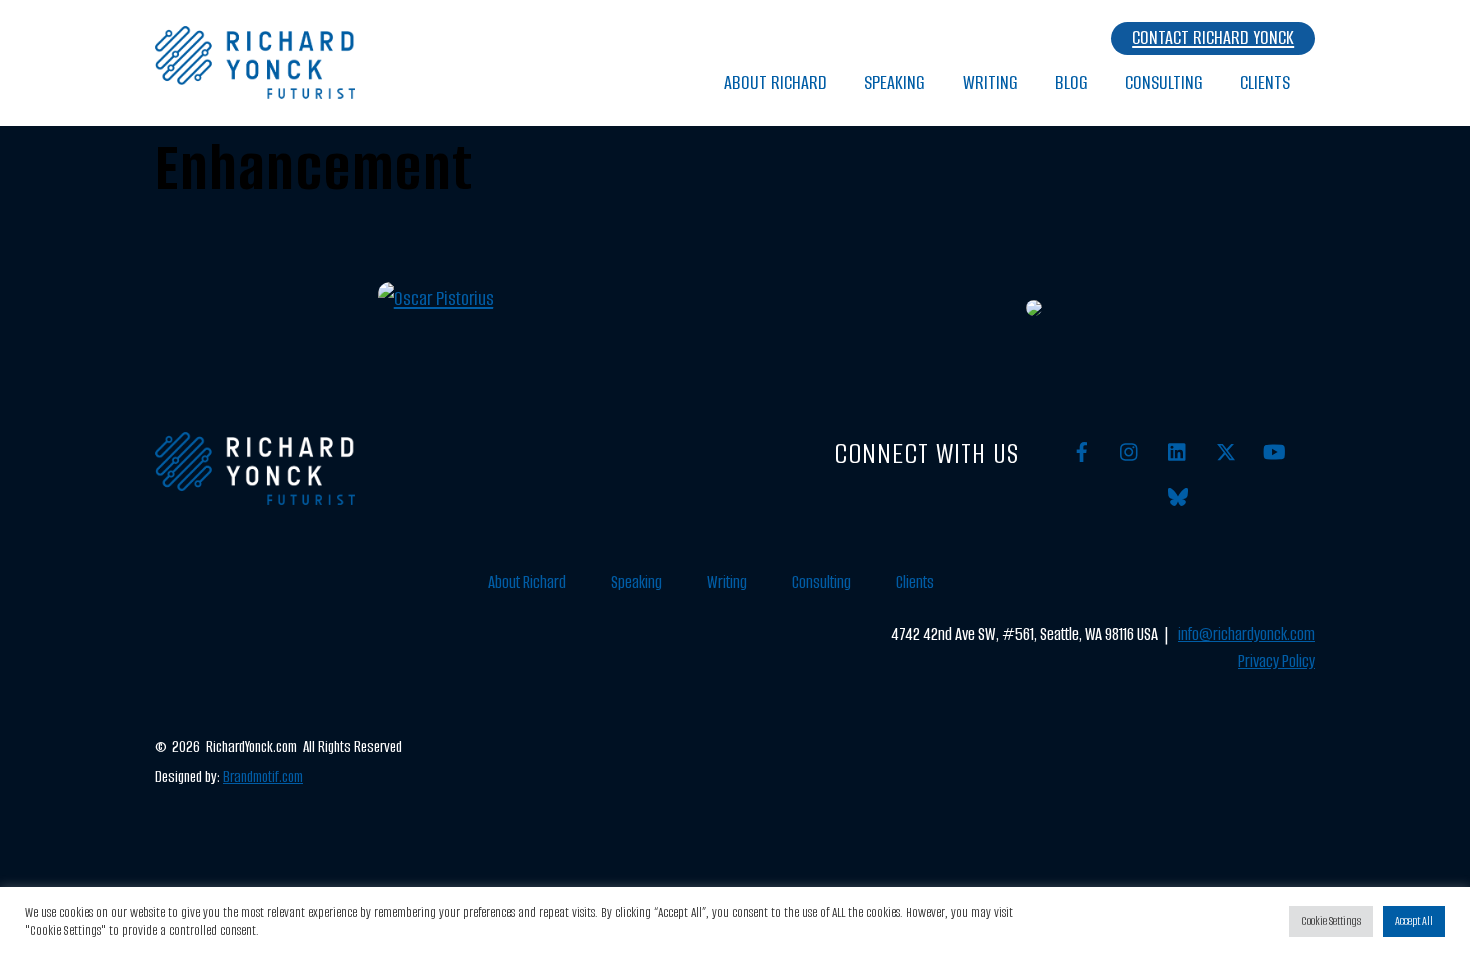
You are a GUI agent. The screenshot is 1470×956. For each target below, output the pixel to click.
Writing (990, 82)
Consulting (1164, 82)
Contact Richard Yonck (1213, 37)
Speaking (894, 82)
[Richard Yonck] (255, 88)
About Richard (775, 82)
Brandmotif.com (263, 777)
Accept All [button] (1414, 921)
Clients (1265, 82)
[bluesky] (1178, 496)
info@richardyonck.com (1246, 634)
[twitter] (1226, 451)
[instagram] (1130, 451)
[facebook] (1082, 451)
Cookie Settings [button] (1331, 921)
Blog (1071, 82)
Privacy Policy (1276, 661)
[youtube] (1274, 451)
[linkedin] (1178, 451)
